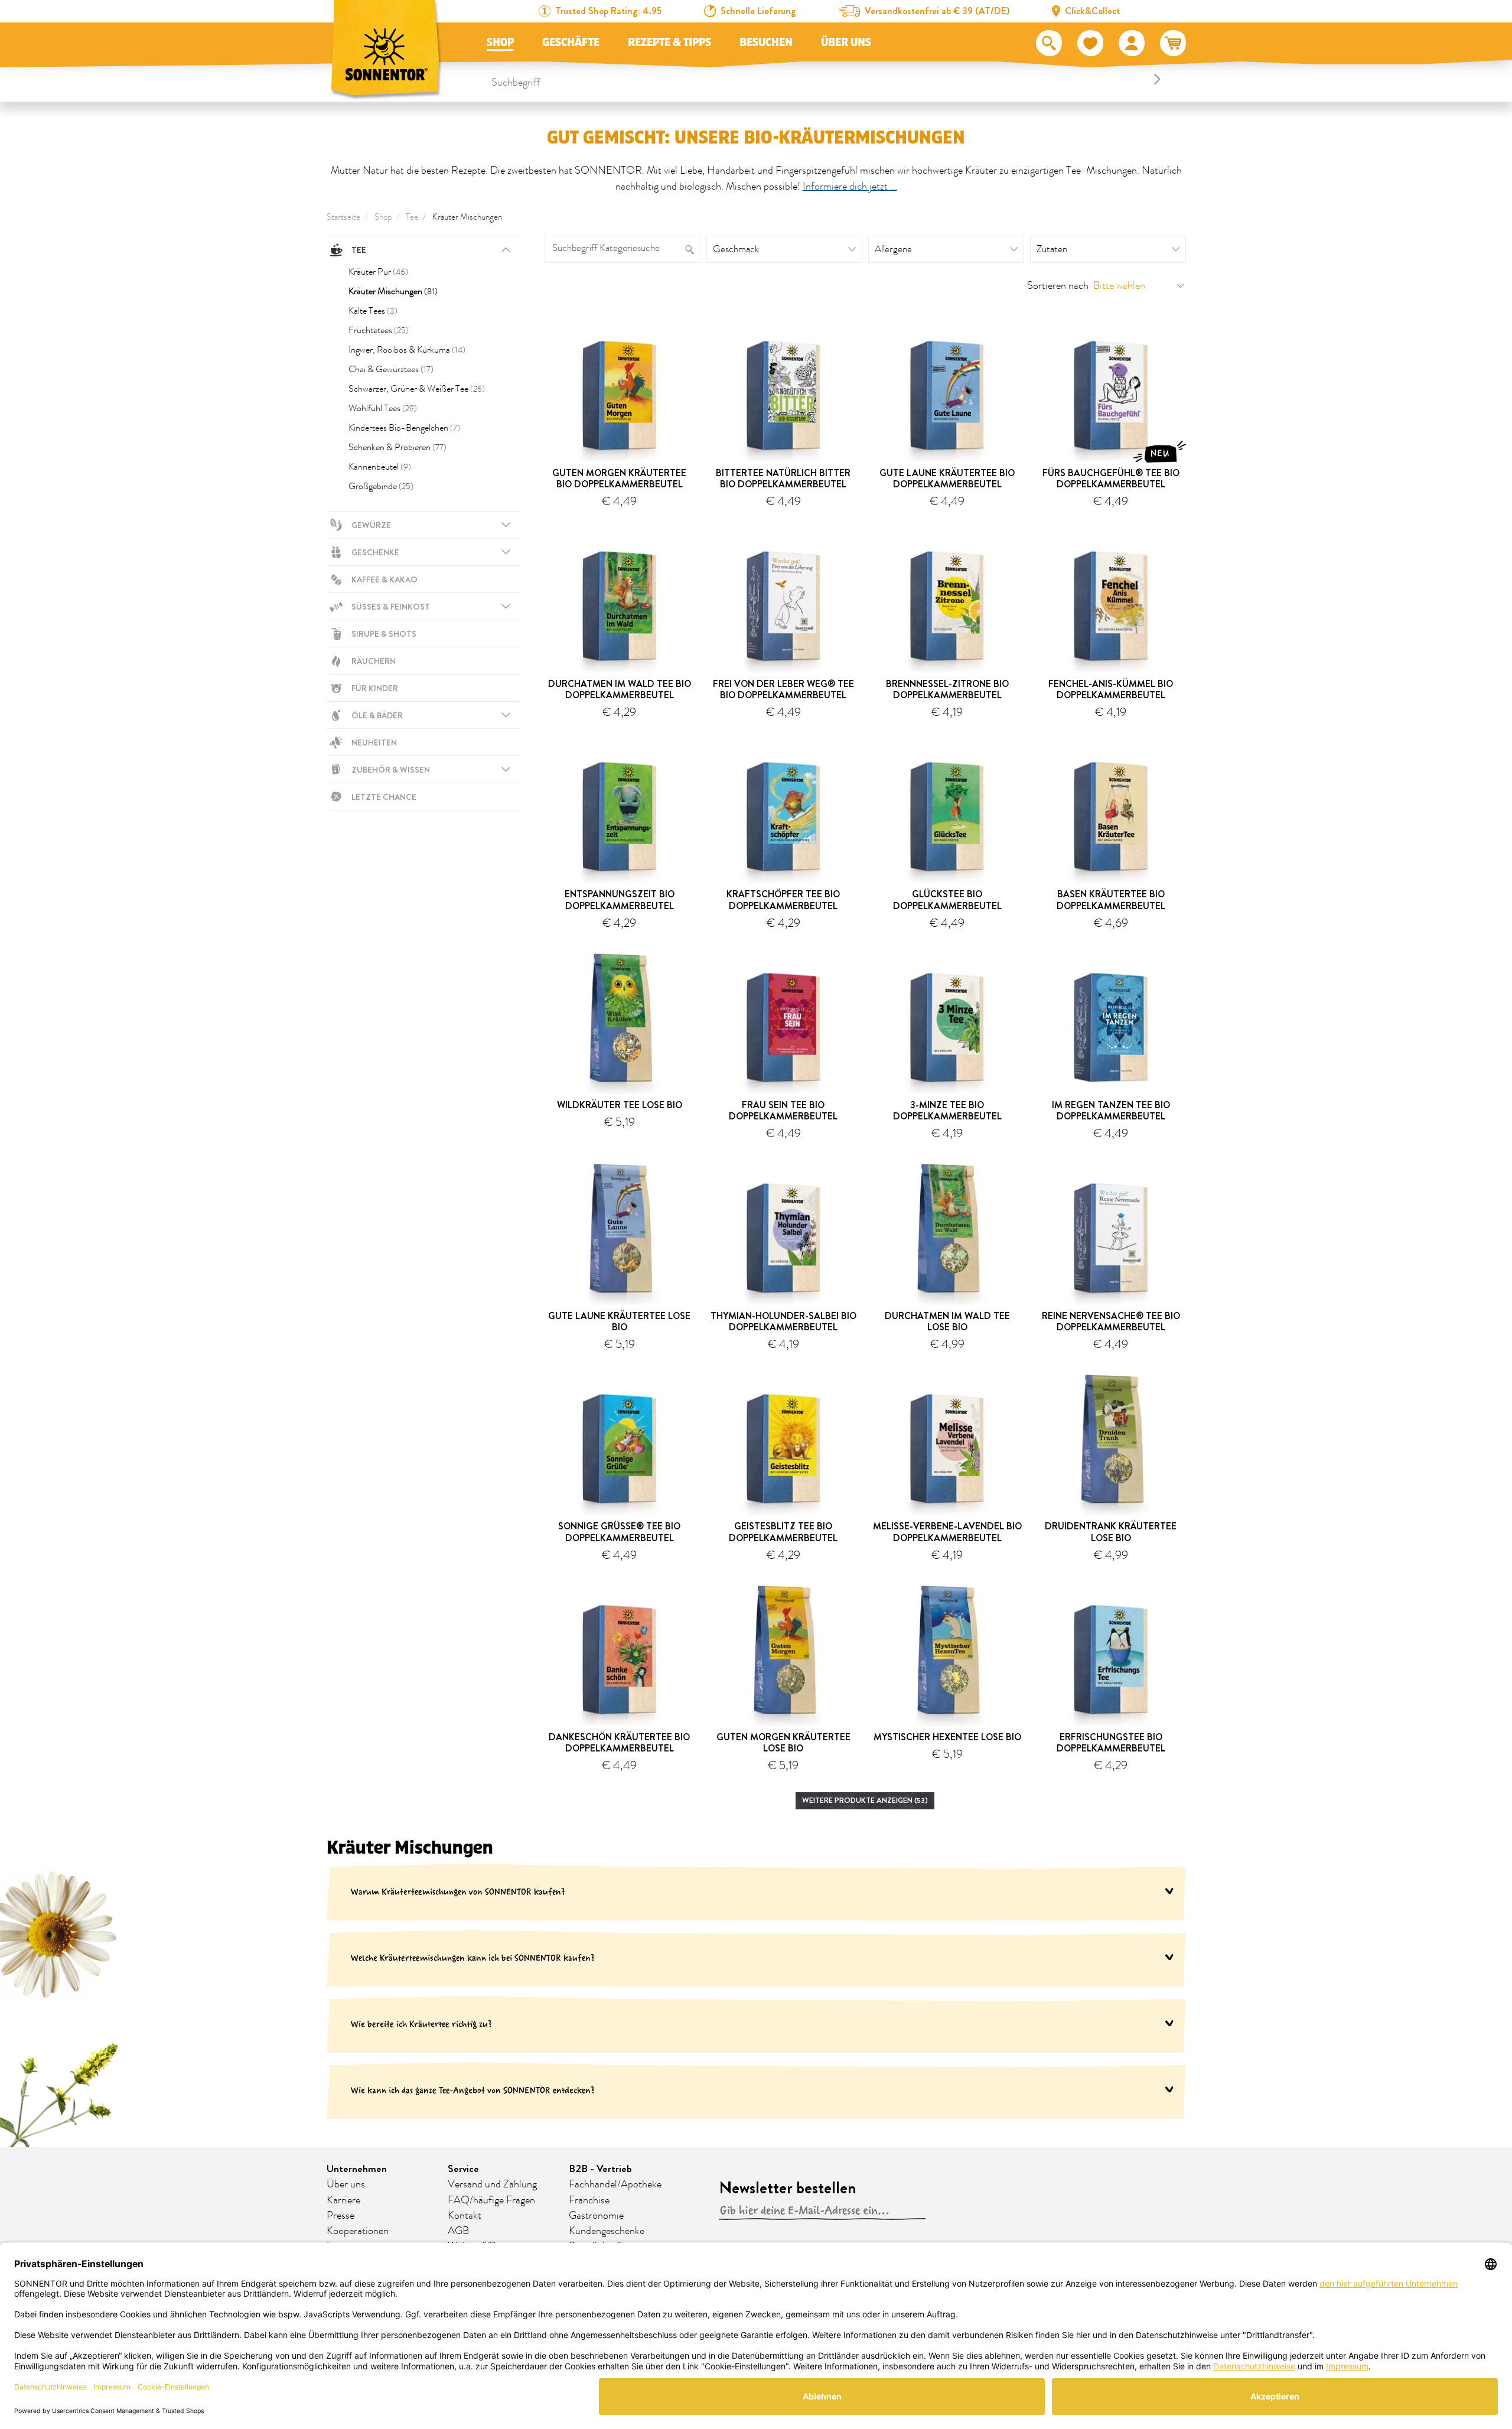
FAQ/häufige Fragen (491, 2200)
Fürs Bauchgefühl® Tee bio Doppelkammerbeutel (1111, 478)
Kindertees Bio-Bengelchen (404, 428)
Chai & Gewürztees (391, 369)
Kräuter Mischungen (467, 217)
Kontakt (465, 2216)
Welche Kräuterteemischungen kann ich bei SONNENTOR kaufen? (473, 1958)
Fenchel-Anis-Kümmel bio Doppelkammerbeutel (1111, 689)
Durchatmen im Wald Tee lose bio (947, 1321)
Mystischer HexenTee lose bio (947, 1737)
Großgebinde (381, 486)
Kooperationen (358, 2231)
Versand (646, 1136)
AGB (458, 2231)
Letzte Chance (384, 797)
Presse (340, 2216)
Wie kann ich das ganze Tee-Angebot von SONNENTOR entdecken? (473, 2090)
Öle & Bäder (377, 715)
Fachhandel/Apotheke (615, 2184)
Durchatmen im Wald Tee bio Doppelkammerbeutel (620, 689)
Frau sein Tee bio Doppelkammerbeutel (783, 1111)
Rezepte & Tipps (669, 43)
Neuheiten (374, 743)
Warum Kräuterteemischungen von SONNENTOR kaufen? (458, 1892)
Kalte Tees (373, 311)
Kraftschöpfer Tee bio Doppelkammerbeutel (783, 900)
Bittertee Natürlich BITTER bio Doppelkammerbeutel (783, 478)
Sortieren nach (1058, 286)
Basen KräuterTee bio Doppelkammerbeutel (1111, 900)
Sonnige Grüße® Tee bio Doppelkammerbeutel (619, 1532)
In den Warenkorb (624, 520)
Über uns (846, 43)
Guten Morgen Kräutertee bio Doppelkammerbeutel (619, 478)
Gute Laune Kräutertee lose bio (619, 1321)
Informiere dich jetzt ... (850, 187)
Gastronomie (596, 2216)
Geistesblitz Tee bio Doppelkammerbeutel (783, 1532)
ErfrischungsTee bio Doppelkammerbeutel (1111, 1743)
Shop (500, 43)
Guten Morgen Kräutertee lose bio (783, 1743)
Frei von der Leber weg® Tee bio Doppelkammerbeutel (783, 689)
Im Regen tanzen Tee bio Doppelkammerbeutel (1111, 1111)
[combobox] (828, 79)
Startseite (343, 217)
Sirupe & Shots (384, 634)
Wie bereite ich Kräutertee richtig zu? (421, 2024)
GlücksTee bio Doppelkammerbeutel (947, 900)
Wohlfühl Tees (383, 408)
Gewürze (371, 525)
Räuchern (374, 661)
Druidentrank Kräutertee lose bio (1111, 1532)
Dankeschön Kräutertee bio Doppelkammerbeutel (619, 1743)
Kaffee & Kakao (384, 579)
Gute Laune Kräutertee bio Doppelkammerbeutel (947, 478)
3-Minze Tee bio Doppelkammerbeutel (947, 1111)
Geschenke (375, 552)
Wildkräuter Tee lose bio (620, 1105)
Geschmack (736, 249)
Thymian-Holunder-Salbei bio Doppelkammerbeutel (783, 1321)
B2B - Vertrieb (600, 2169)
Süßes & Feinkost (391, 607)
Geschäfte (571, 43)
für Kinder (375, 688)
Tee (412, 217)
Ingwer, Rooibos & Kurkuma (407, 350)
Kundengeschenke (607, 2231)
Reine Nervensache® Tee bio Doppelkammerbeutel (1111, 1321)
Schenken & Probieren (397, 447)
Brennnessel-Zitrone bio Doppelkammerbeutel (947, 689)
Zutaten (1052, 249)
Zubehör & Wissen (391, 770)
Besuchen (766, 43)
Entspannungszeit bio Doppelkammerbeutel (620, 900)
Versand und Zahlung (492, 2184)
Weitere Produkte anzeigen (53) (865, 1800)
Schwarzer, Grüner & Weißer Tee (417, 389)
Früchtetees (379, 330)
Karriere (343, 2200)
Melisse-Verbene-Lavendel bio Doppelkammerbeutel (947, 1532)
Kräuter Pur (378, 272)
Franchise (589, 2200)
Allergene (893, 249)
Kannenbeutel (380, 467)
